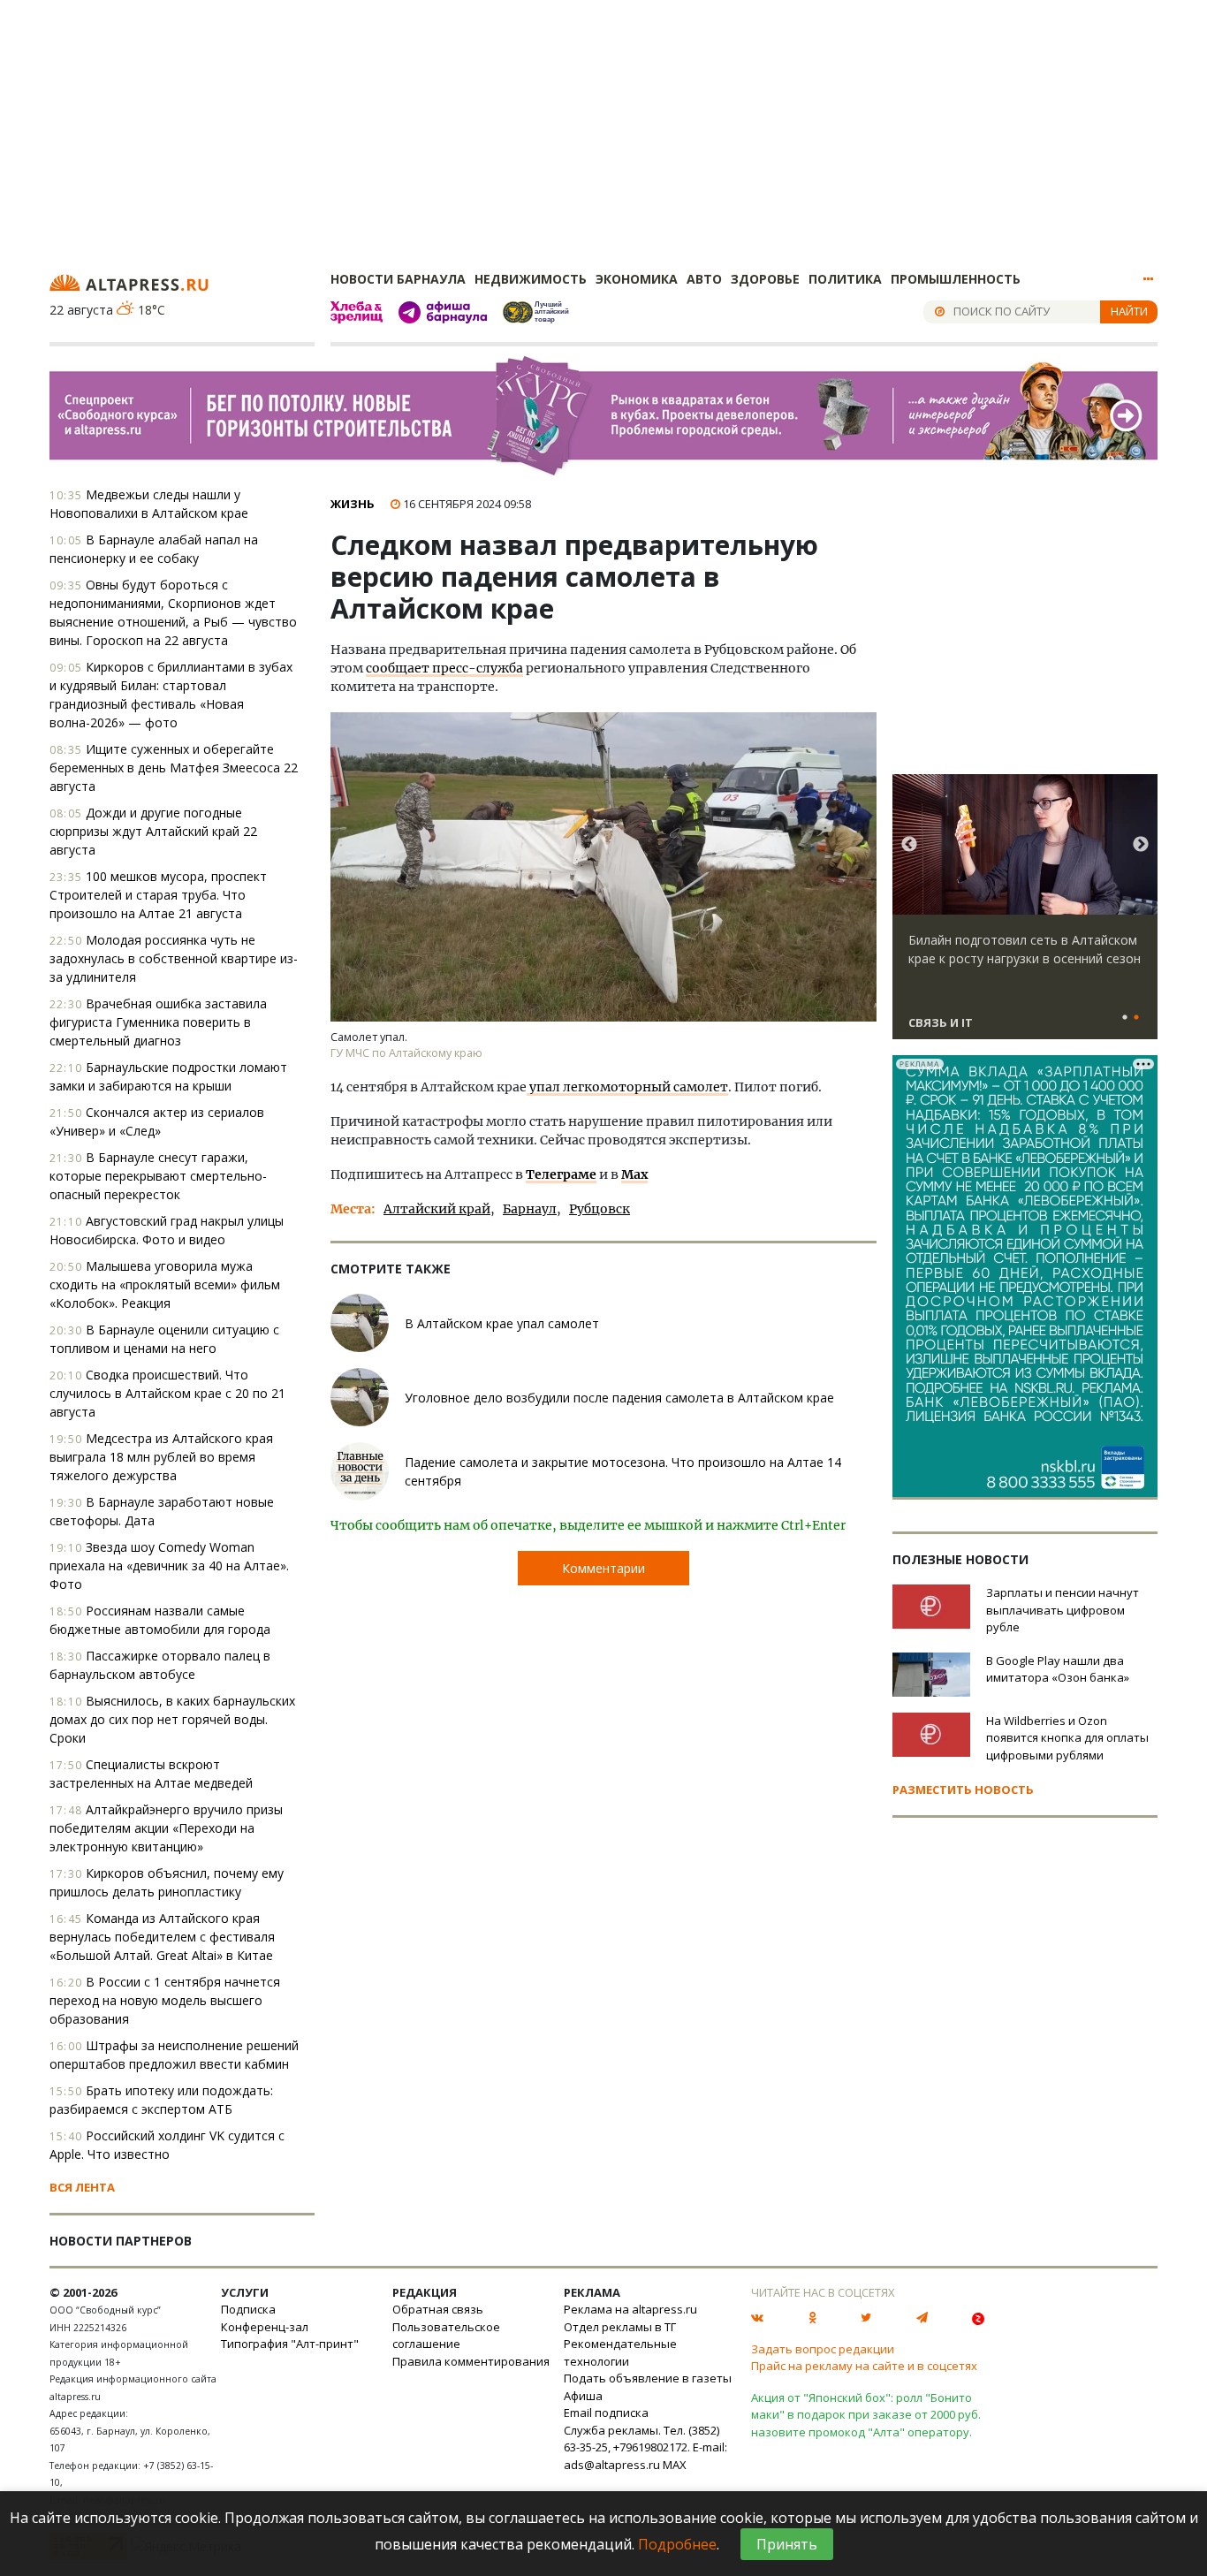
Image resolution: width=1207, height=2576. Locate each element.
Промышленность (956, 279)
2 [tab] (1136, 1018)
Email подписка (606, 2413)
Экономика (637, 279)
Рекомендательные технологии (620, 2352)
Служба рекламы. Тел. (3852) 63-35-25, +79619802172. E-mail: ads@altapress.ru (645, 2447)
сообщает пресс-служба (444, 668)
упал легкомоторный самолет (627, 1087)
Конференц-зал (265, 2327)
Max (634, 1174)
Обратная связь (438, 2309)
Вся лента (82, 2187)
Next (1141, 845)
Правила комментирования (471, 2361)
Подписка (248, 2309)
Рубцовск (600, 1209)
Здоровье (765, 279)
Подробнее (677, 2544)
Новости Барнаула (398, 279)
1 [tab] (1125, 1018)
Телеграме (561, 1174)
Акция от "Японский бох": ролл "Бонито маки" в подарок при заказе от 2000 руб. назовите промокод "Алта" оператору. (866, 2415)
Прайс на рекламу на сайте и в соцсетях (864, 2366)
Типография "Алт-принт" (290, 2344)
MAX (675, 2465)
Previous (909, 845)
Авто (704, 279)
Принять (787, 2544)
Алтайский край (437, 1209)
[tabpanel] (1025, 915)
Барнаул (530, 1209)
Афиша (583, 2396)
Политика (845, 279)
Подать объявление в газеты (648, 2378)
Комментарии (603, 1568)
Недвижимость (531, 279)
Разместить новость (963, 1790)
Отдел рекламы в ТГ (620, 2327)
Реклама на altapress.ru (630, 2309)
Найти (1129, 311)
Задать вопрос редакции (823, 2349)
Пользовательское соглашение (446, 2336)
